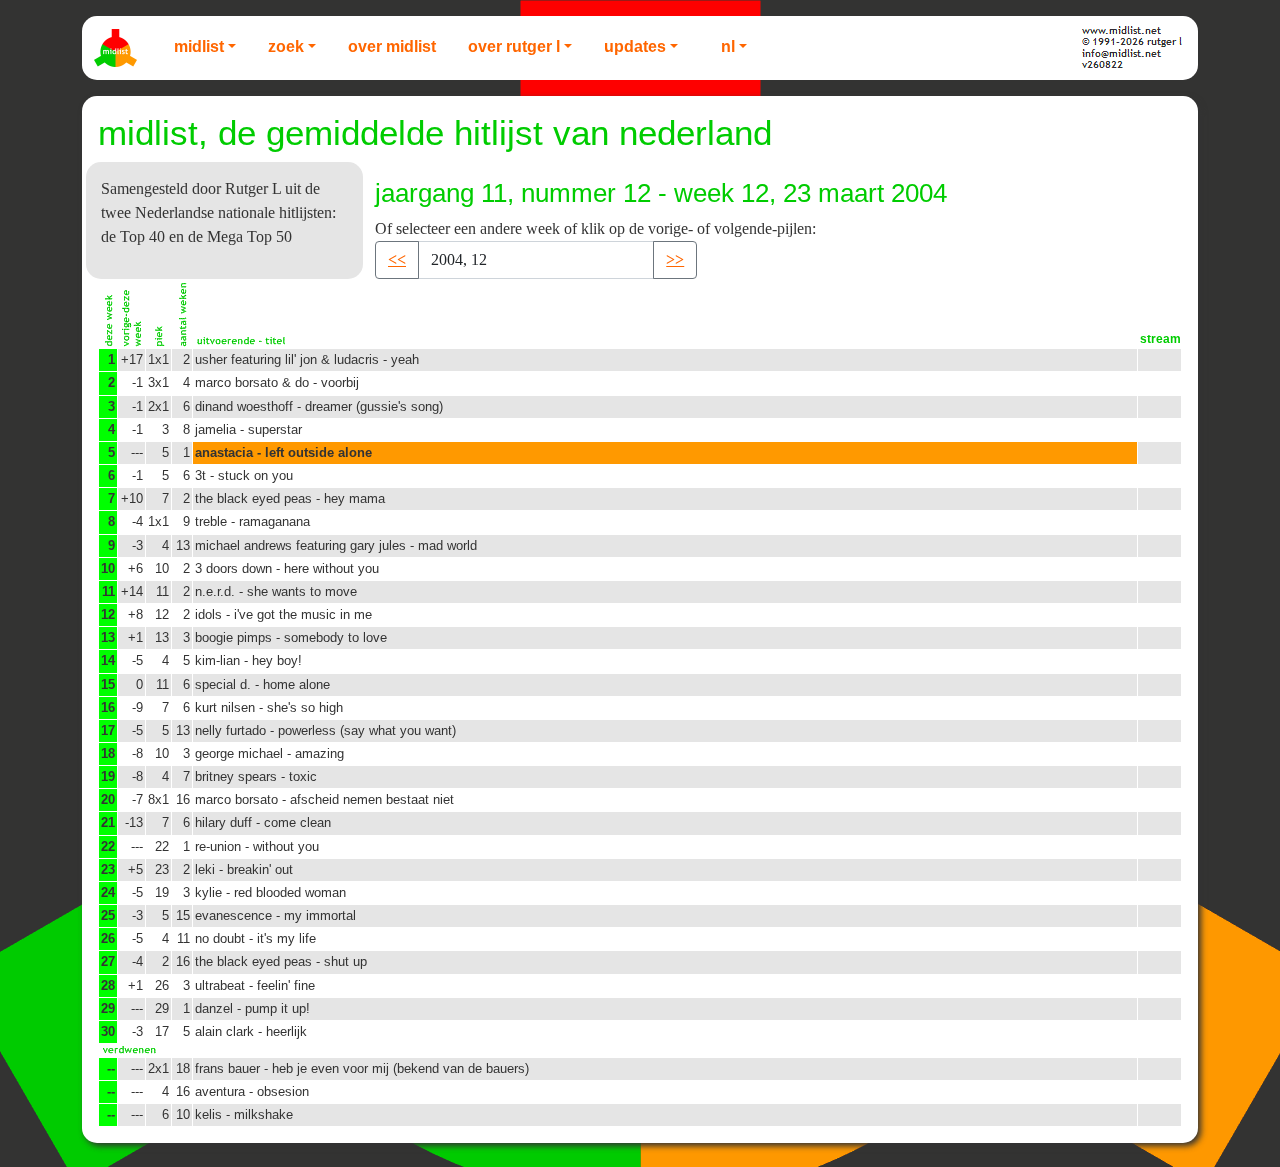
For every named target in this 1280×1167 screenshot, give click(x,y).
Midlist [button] (199, 46)
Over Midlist (392, 46)
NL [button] (728, 46)
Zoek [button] (286, 46)
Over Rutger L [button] (514, 46)
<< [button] (397, 259)
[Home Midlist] (118, 48)
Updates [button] (635, 46)
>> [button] (675, 259)
